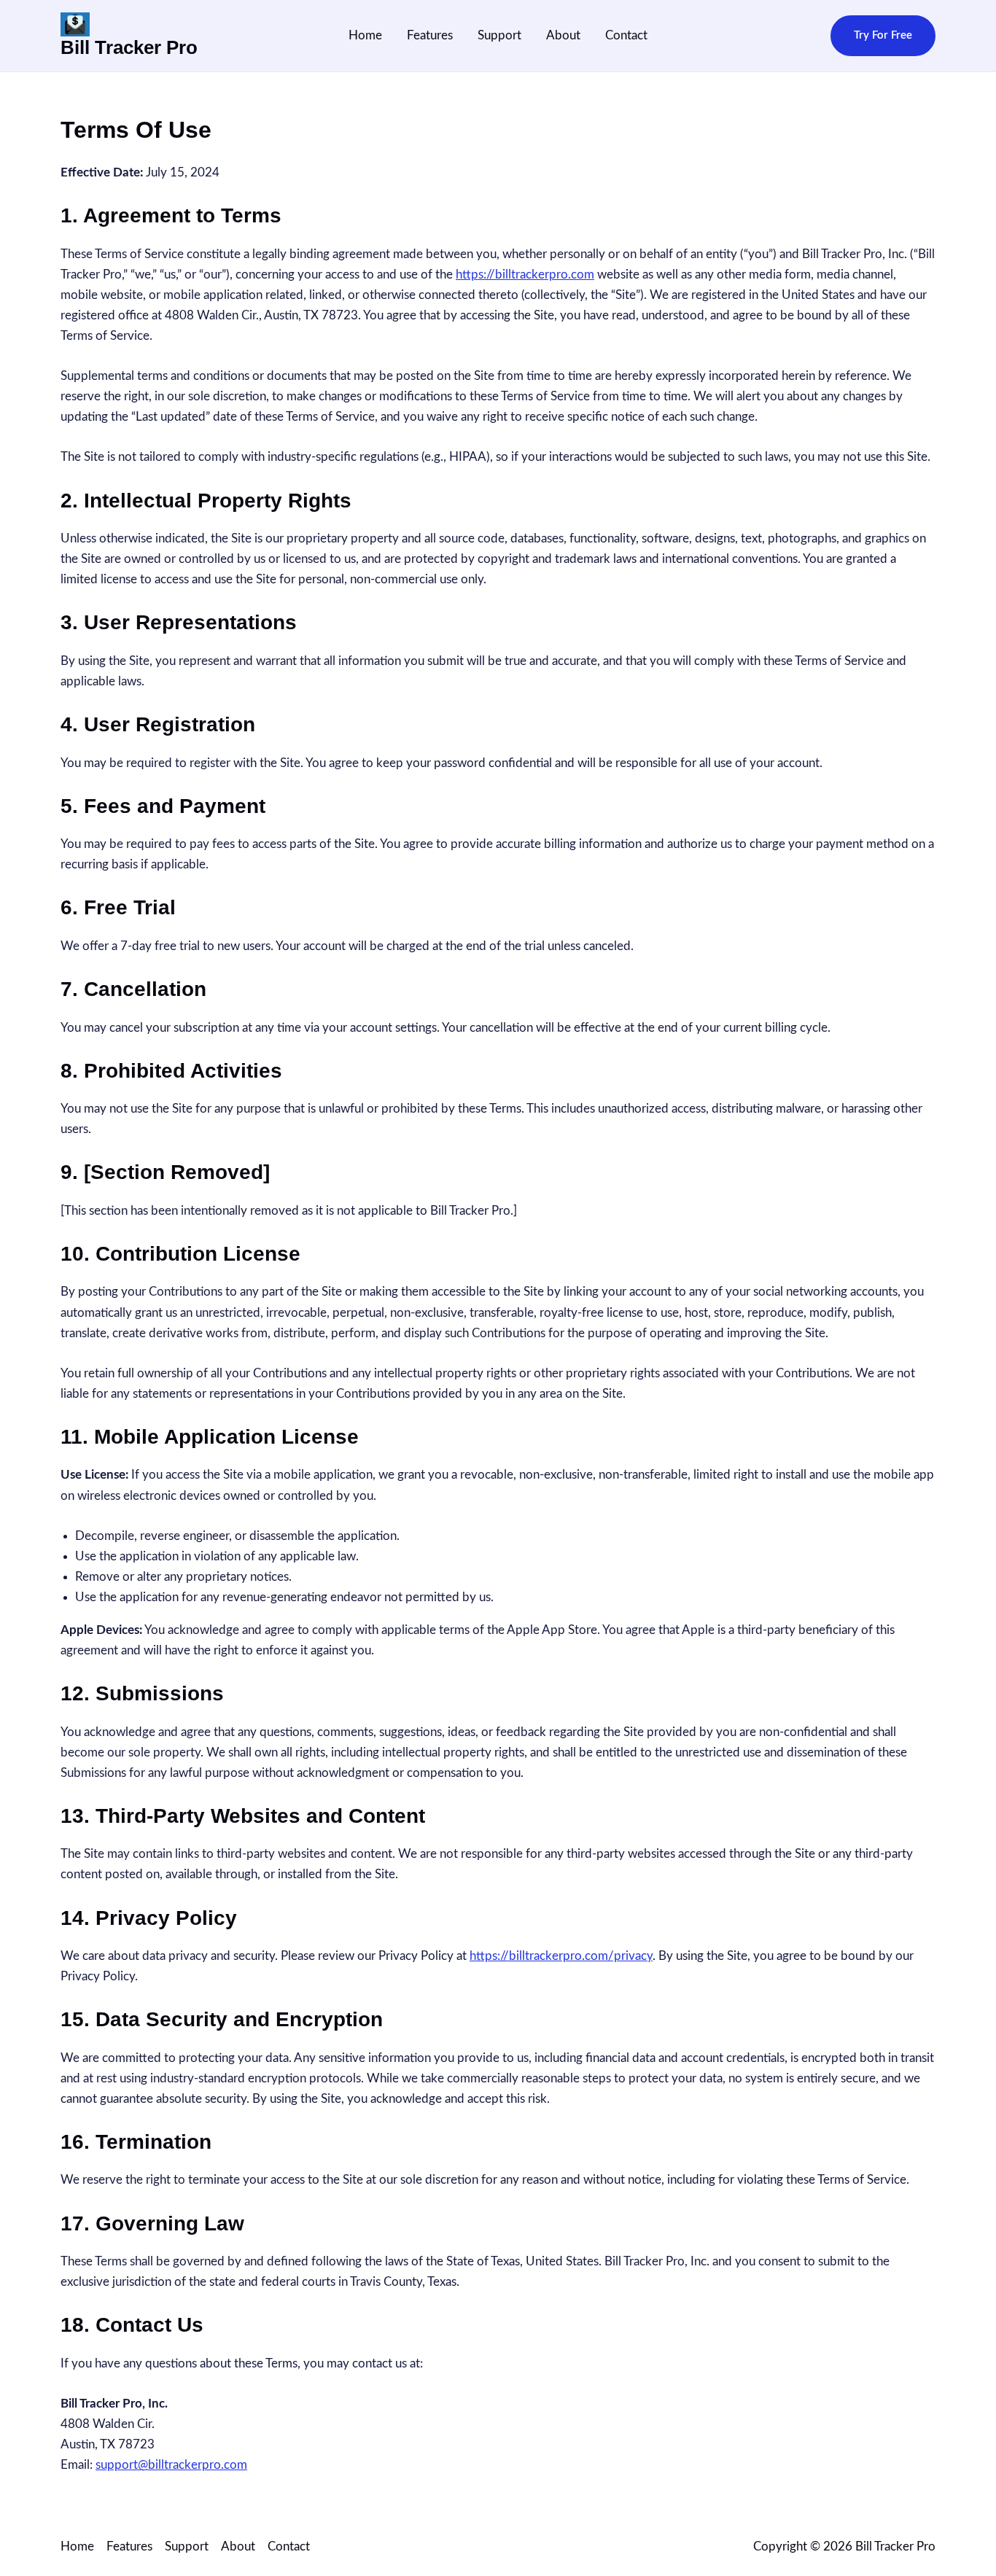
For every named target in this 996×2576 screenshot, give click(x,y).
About (563, 35)
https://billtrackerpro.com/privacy (561, 1956)
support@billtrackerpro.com (171, 2465)
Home (365, 35)
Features (430, 35)
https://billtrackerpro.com (525, 275)
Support (499, 35)
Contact (626, 35)
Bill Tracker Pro (129, 47)
